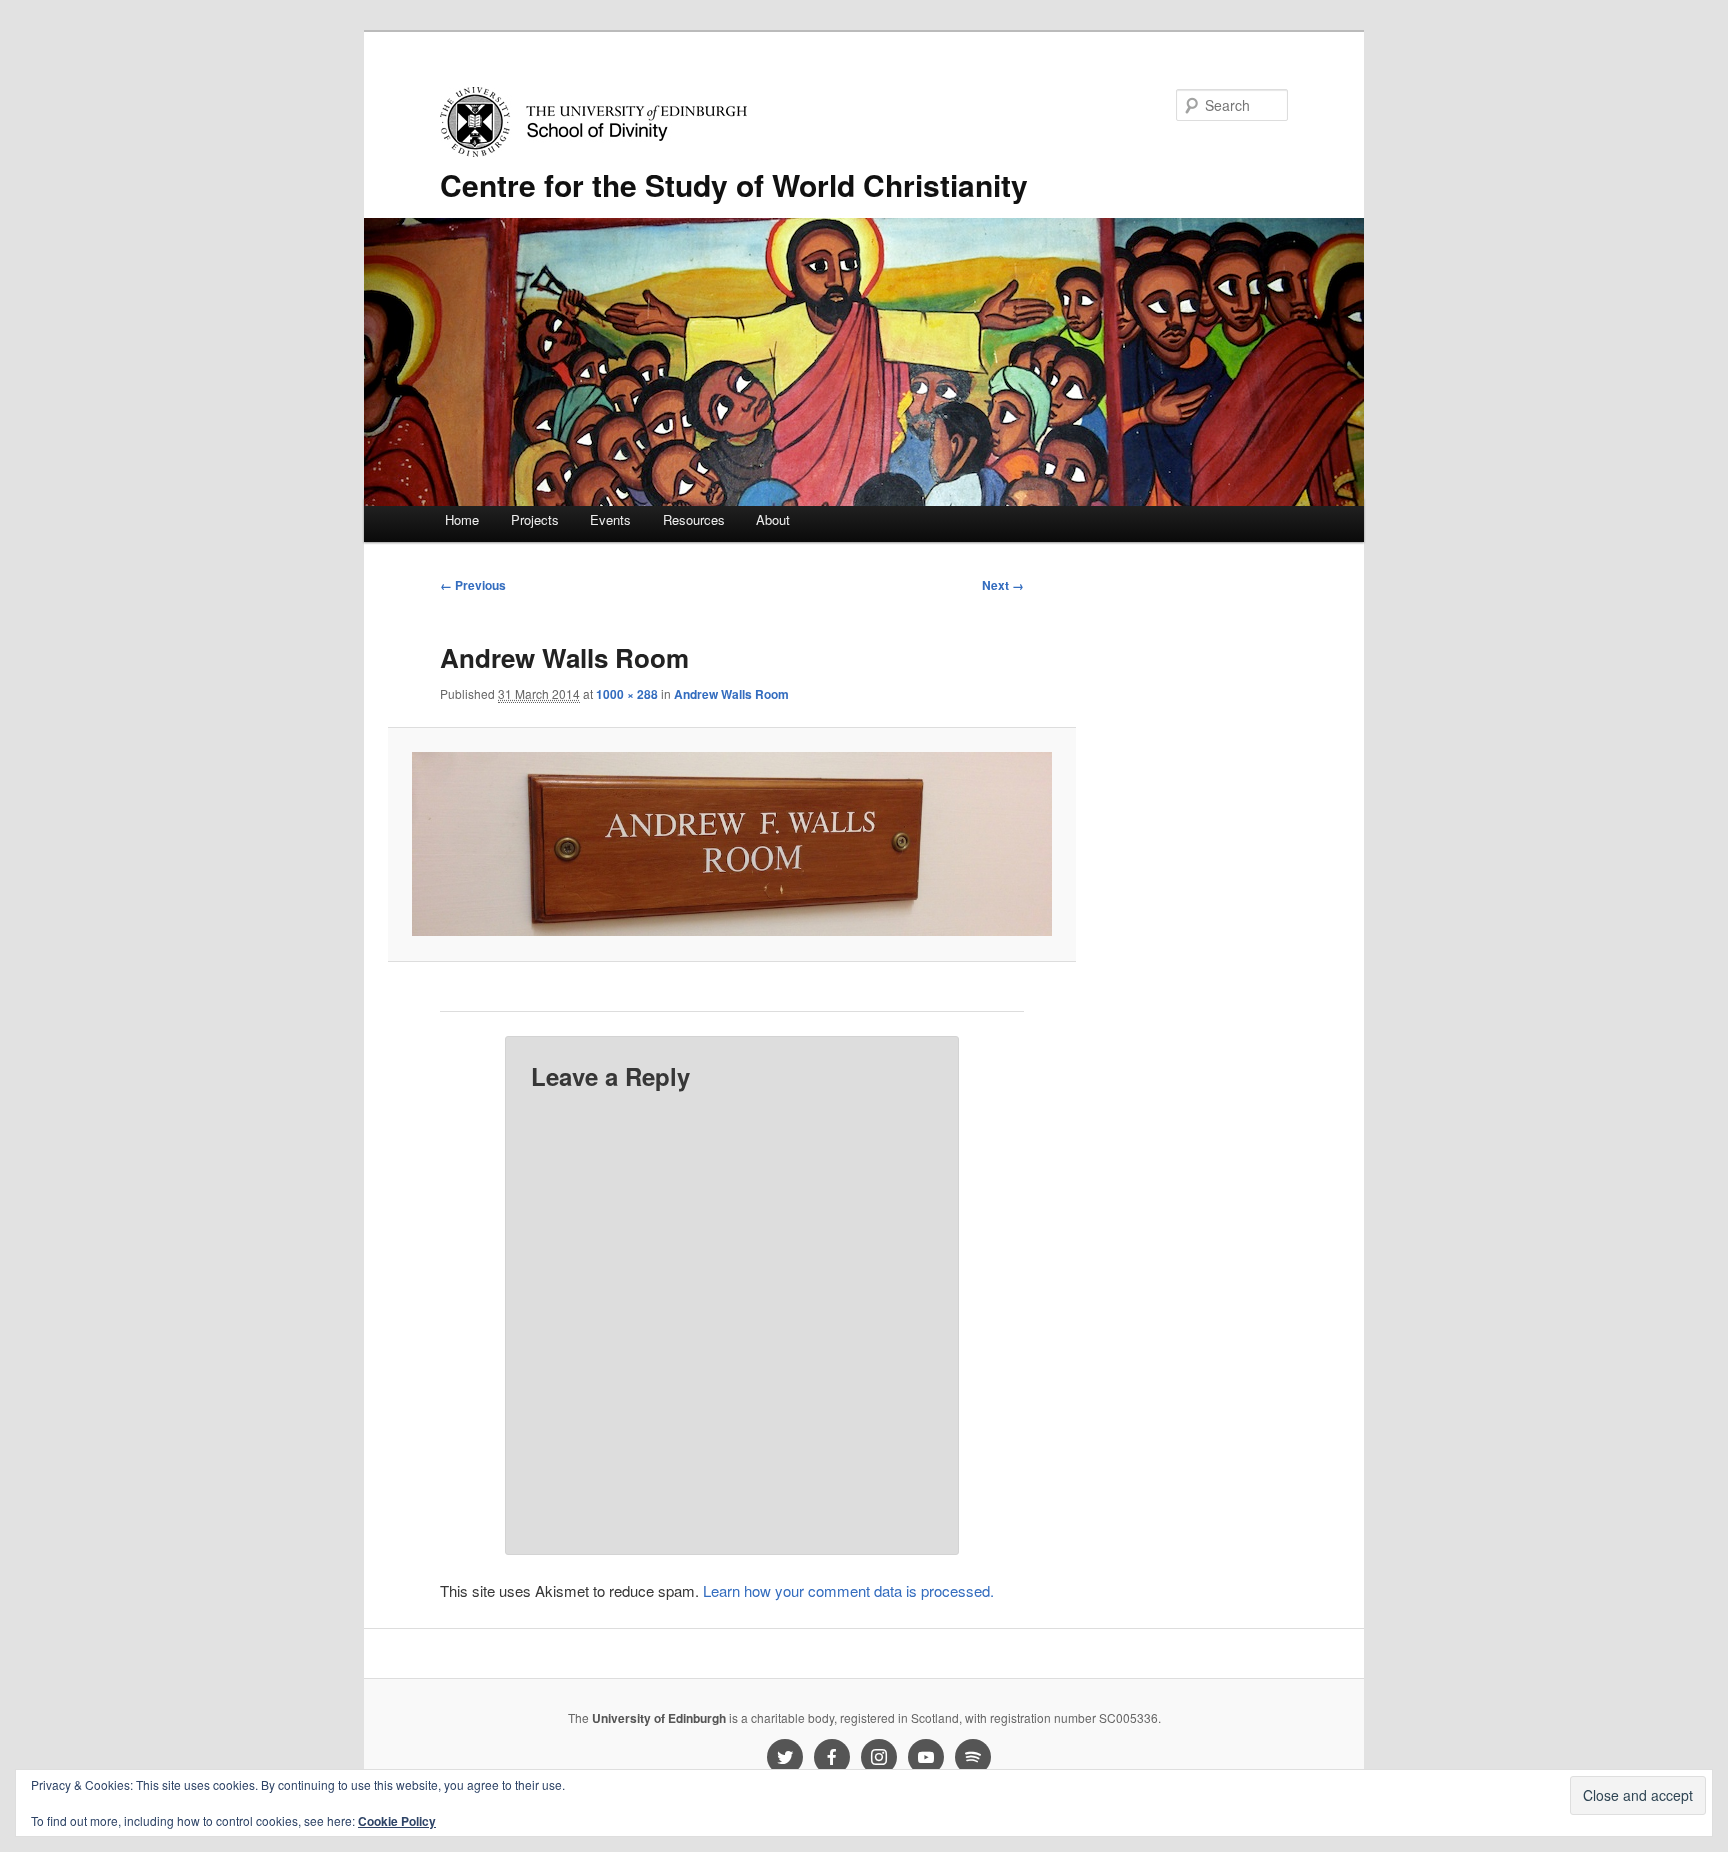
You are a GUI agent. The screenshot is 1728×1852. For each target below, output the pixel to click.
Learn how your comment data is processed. (848, 1590)
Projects (535, 519)
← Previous (473, 585)
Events (610, 519)
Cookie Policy (397, 1821)
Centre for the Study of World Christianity (734, 184)
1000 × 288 (627, 694)
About (773, 519)
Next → (1003, 585)
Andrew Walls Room (731, 694)
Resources (694, 519)
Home (462, 519)
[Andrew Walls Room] (731, 844)
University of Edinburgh (659, 1718)
